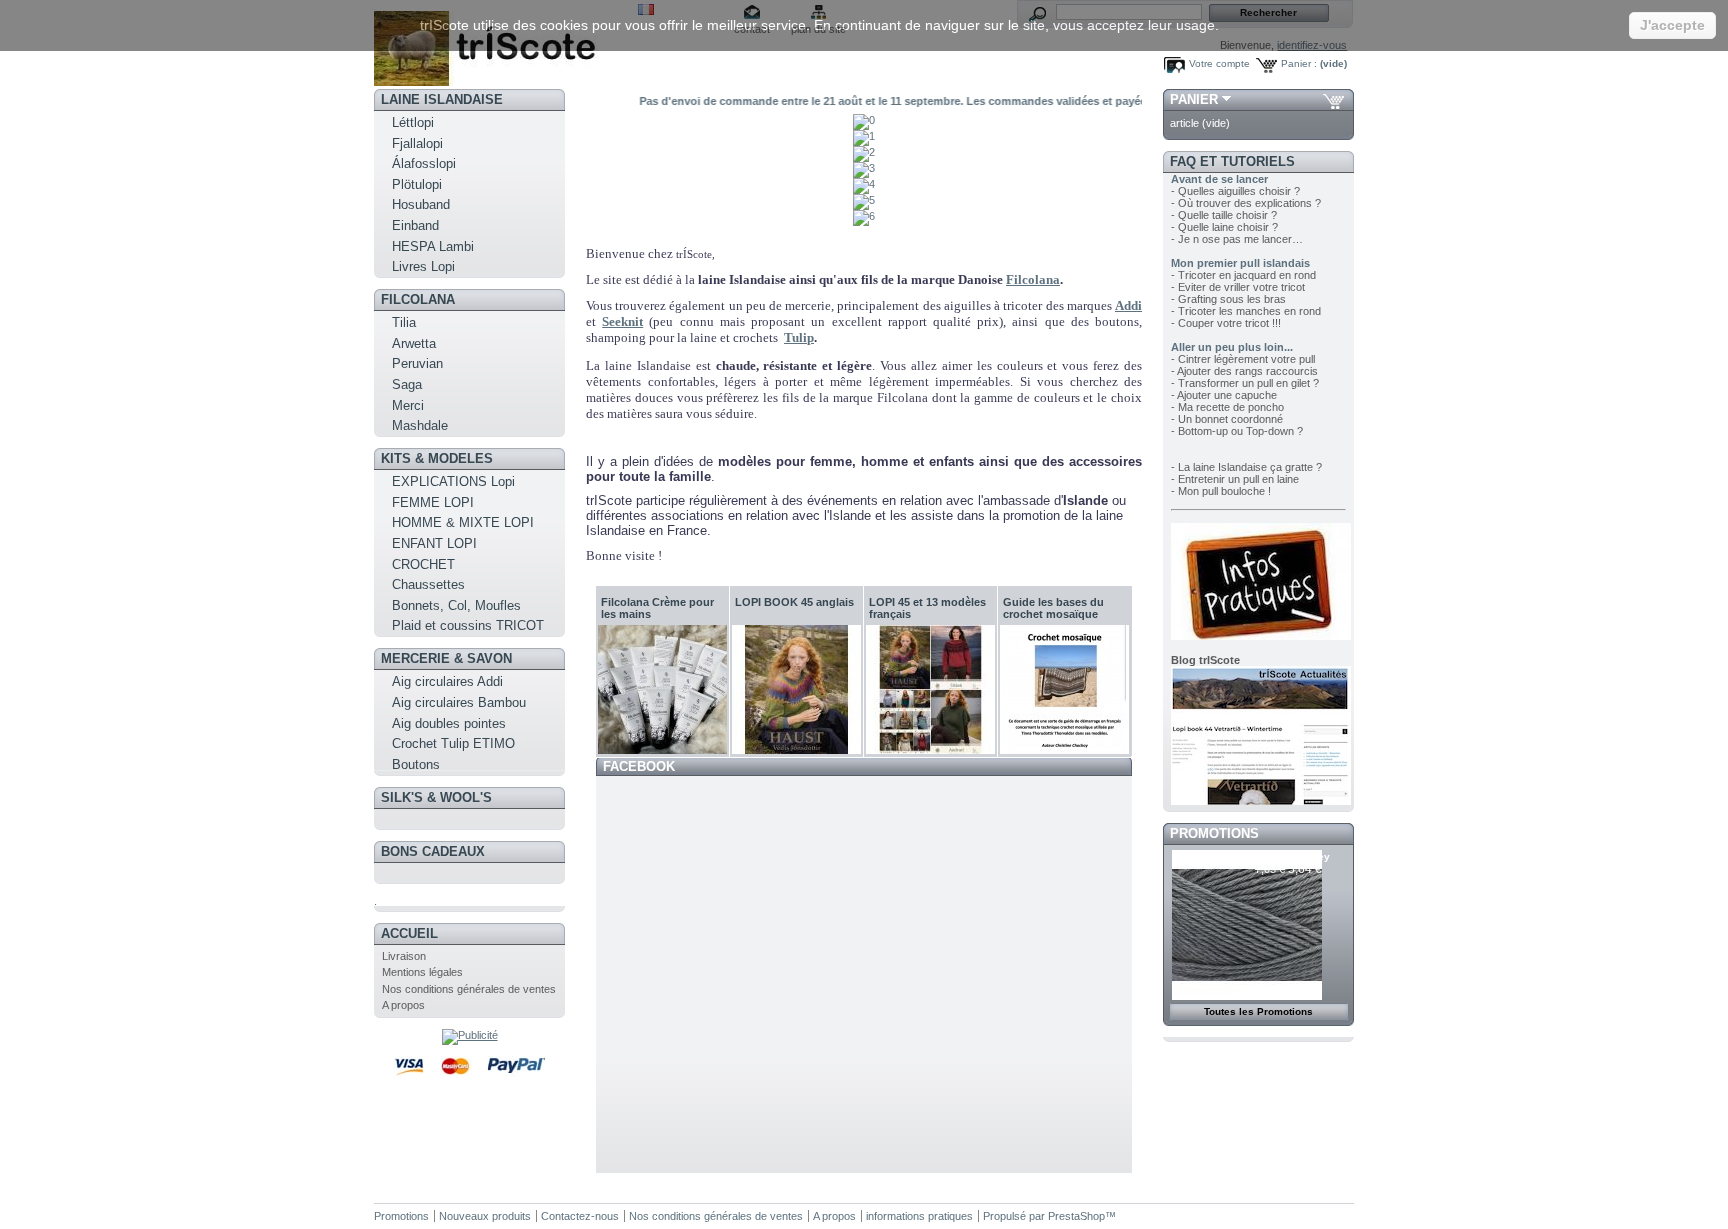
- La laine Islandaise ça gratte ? (1246, 467)
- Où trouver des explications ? (1246, 203)
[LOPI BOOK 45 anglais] (796, 689)
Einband (415, 225)
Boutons (416, 764)
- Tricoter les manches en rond (1246, 311)
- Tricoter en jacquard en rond (1243, 275)
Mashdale (420, 425)
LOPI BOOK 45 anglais (794, 602)
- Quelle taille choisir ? (1224, 215)
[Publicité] (470, 1035)
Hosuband (421, 204)
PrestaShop (1076, 1216)
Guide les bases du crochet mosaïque (1053, 608)
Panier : (1299, 63)
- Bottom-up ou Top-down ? (1237, 431)
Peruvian (417, 363)
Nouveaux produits (485, 1216)
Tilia (404, 322)
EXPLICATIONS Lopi (453, 481)
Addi (1128, 305)
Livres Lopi (423, 266)
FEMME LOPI (433, 502)
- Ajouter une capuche (1224, 395)
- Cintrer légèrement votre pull (1243, 359)
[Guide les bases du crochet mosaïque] (1064, 689)
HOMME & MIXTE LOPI (463, 522)
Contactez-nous (580, 1216)
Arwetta (414, 343)
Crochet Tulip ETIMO (453, 743)
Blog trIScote (1205, 660)
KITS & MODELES (437, 458)
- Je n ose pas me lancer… (1237, 239)
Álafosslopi (424, 163)
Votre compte (1219, 63)
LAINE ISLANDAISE (442, 99)
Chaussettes (428, 584)
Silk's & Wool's (436, 797)
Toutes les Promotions (1258, 1011)
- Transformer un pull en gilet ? (1245, 383)
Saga (407, 384)
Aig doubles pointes (449, 723)
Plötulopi (417, 184)
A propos (403, 1005)
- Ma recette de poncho (1227, 407)
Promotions (1214, 833)
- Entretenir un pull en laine (1235, 479)
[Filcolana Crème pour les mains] (662, 689)
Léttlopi (413, 122)
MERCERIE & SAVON (446, 658)
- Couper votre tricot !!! (1226, 323)
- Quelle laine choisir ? (1224, 227)
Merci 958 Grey (1292, 856)
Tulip (799, 337)
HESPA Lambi (433, 246)
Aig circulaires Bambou (459, 702)
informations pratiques (919, 1216)
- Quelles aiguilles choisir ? (1235, 191)
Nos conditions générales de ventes (469, 989)
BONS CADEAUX (433, 851)
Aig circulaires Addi (447, 681)
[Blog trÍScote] (1261, 801)
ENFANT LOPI (434, 543)
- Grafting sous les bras (1228, 299)
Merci (408, 405)
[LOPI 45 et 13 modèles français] (930, 689)
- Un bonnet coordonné (1227, 419)
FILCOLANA (418, 299)
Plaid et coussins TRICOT (468, 625)
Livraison (404, 956)
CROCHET (423, 564)
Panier (1194, 99)
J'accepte (1672, 25)
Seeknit (622, 321)
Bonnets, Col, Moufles (456, 605)
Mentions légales (422, 972)
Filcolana (1033, 279)
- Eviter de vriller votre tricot (1238, 287)
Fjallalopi (417, 143)
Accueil (409, 933)
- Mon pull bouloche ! (1221, 491)
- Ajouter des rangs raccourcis (1244, 371)
